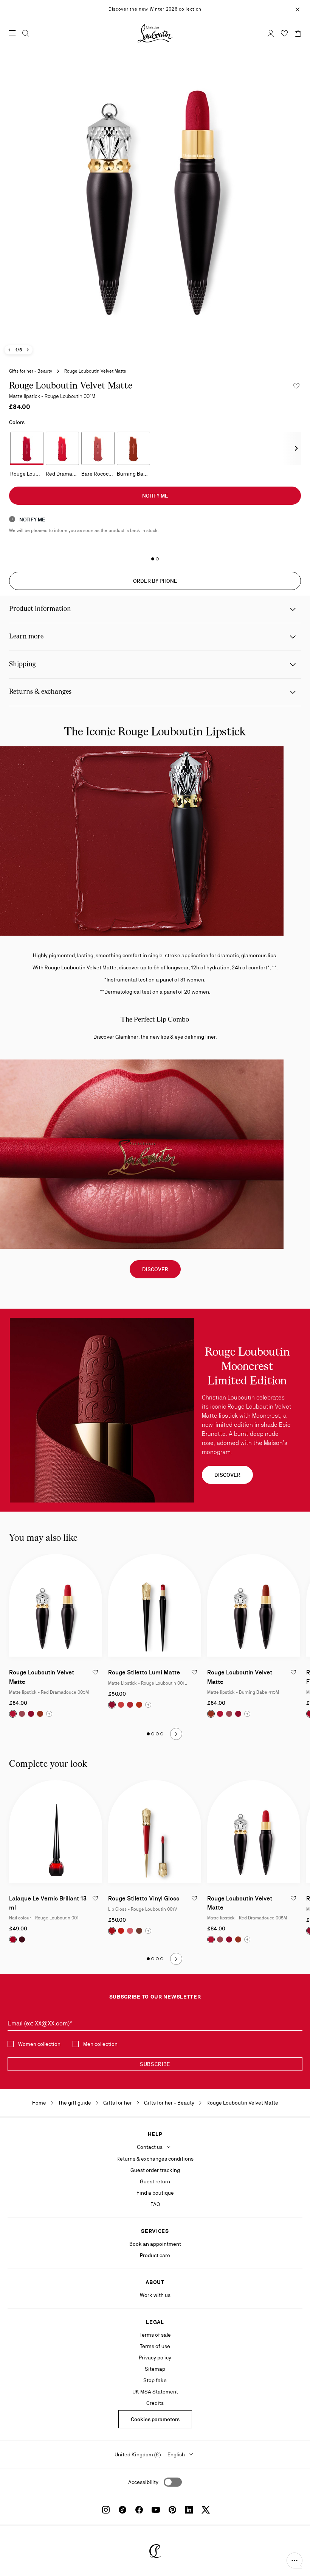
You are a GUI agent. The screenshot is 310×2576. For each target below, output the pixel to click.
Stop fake (155, 2380)
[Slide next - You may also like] (176, 1734)
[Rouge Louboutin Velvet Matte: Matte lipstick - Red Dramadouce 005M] (56, 1605)
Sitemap (155, 2369)
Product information (40, 609)
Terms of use (155, 2346)
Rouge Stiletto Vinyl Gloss (144, 1898)
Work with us (155, 2295)
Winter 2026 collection (176, 9)
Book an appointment (155, 2244)
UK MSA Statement (155, 2392)
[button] (294, 2560)
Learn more (26, 637)
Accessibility (143, 2482)
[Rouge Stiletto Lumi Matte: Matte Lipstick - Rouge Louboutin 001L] (155, 1605)
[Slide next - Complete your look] (176, 1959)
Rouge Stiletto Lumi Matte (144, 1672)
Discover (155, 1269)
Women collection (39, 2044)
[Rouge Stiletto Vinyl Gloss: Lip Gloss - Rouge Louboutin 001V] (155, 1831)
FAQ (155, 2204)
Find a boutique (155, 2193)
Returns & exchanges (40, 692)
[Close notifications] (298, 9)
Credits (155, 2403)
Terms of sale (155, 2335)
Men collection (100, 2044)
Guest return (155, 2181)
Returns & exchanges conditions (155, 2159)
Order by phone (155, 581)
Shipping (22, 664)
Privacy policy (155, 2358)
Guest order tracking (155, 2170)
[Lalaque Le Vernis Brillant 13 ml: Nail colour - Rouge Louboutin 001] (56, 1831)
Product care (155, 2255)
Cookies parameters (155, 2419)
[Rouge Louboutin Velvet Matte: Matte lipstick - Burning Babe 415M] (254, 1605)
